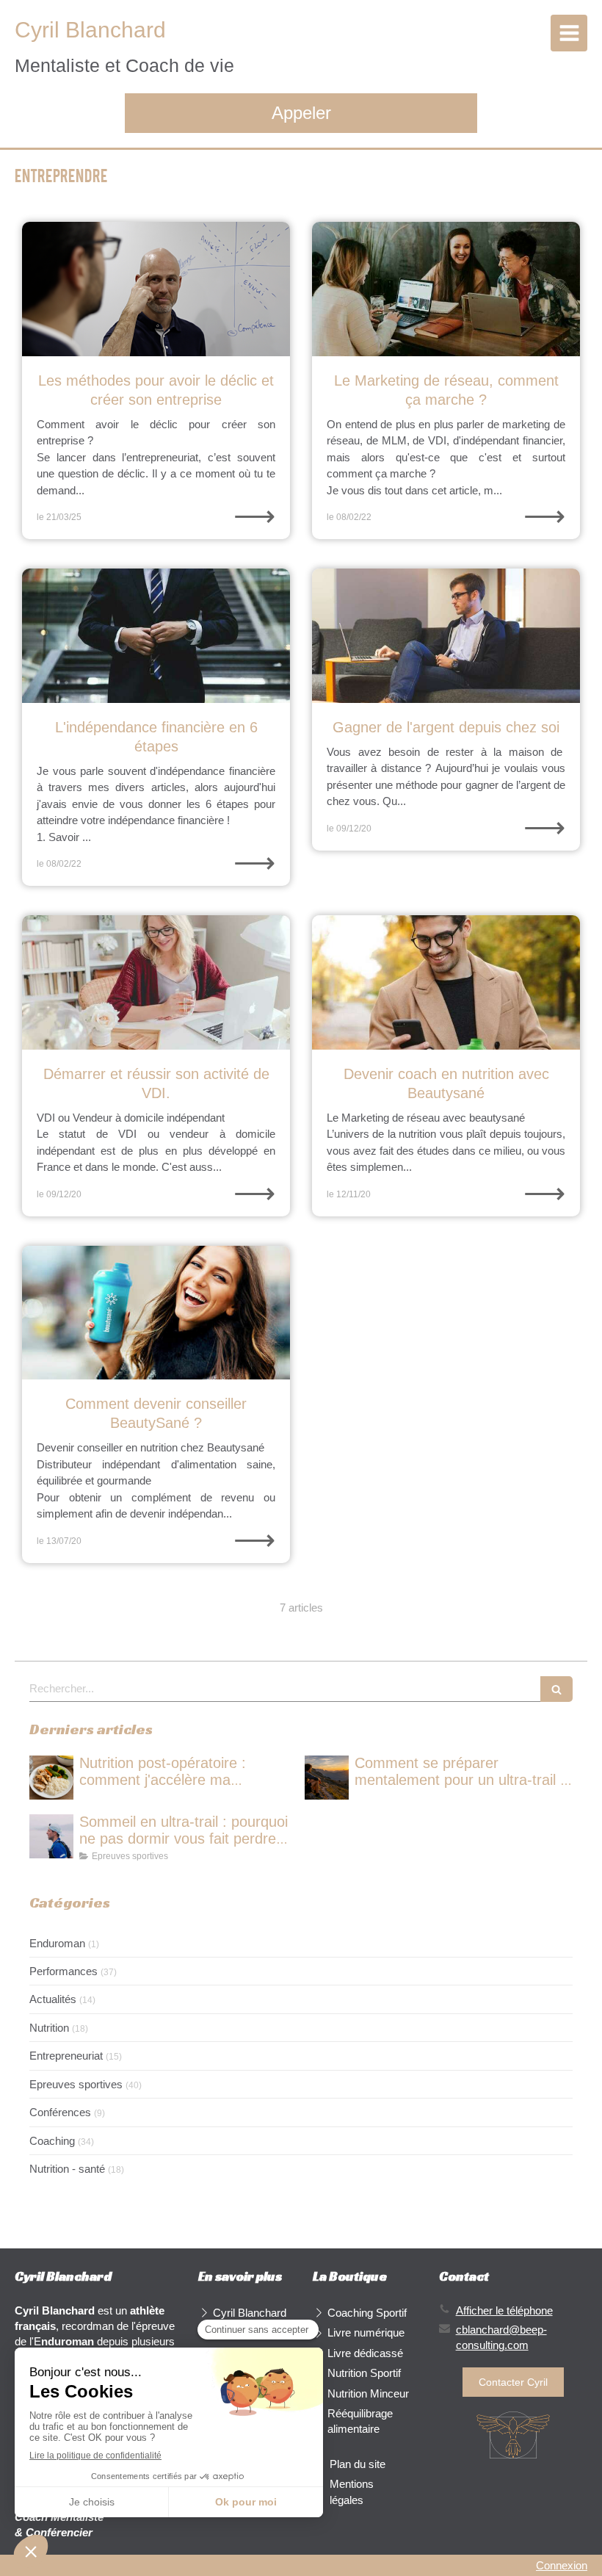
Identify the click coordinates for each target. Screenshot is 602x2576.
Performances (64, 1971)
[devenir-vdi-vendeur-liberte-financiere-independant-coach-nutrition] (156, 982)
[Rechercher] (556, 1689)
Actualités (53, 1999)
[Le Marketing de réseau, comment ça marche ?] (446, 289)
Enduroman (57, 1943)
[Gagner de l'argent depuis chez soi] (446, 636)
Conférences (60, 2112)
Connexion (562, 2565)
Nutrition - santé (67, 2169)
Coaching (52, 2141)
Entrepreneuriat (66, 2056)
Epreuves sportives (76, 2084)
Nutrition (49, 2028)
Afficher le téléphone (504, 2310)
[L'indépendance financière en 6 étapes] (156, 636)
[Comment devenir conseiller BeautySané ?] (156, 1313)
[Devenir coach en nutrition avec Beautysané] (446, 982)
